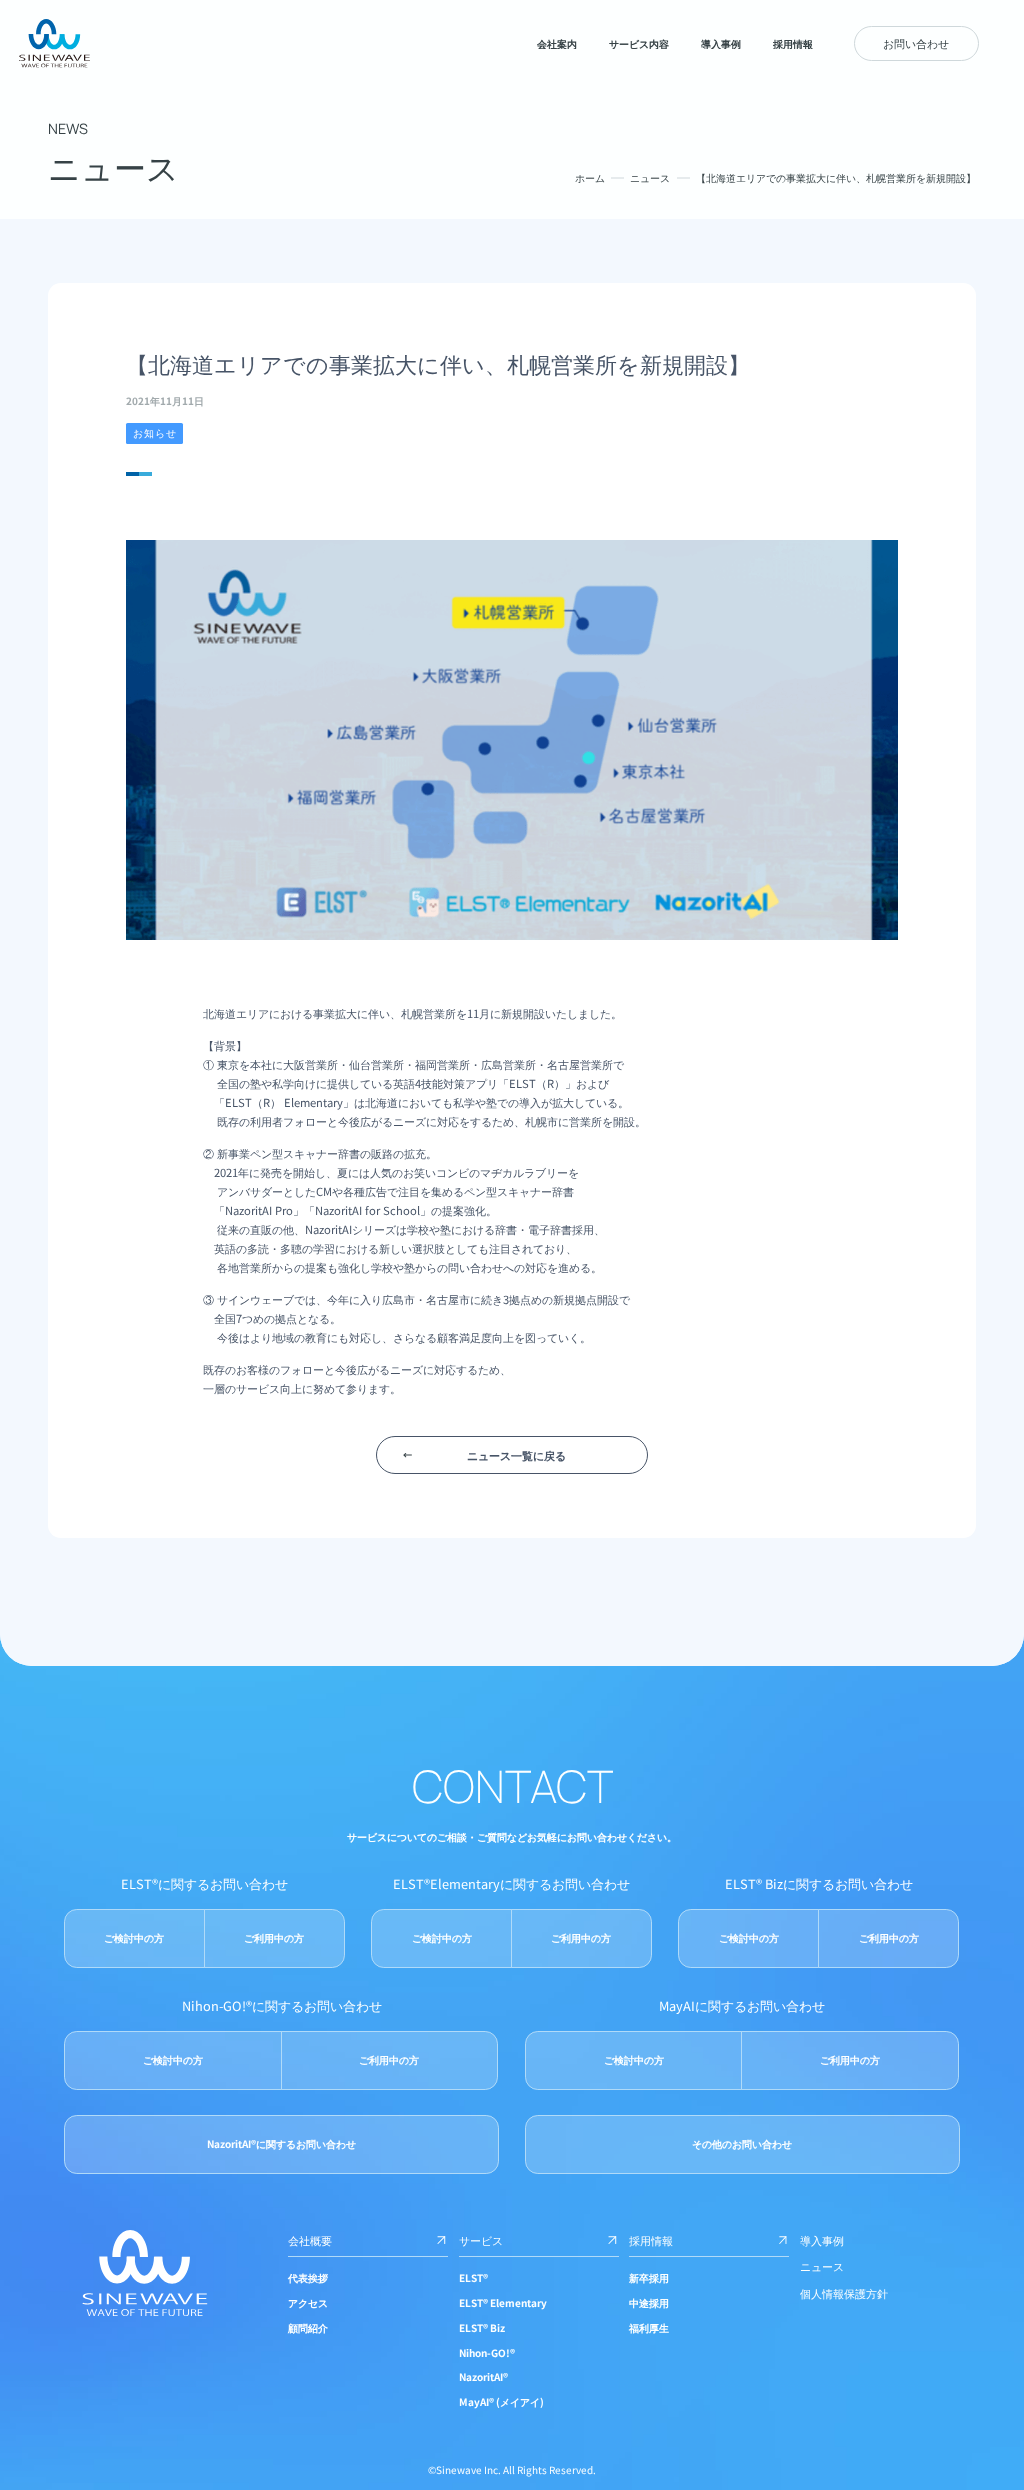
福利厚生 (649, 2327)
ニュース (650, 177)
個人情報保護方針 (844, 2293)
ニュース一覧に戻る (516, 1455)
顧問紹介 (308, 2327)
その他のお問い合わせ (742, 2143)
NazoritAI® (483, 2376)
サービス (481, 2240)
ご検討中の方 (134, 1937)
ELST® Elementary (503, 2302)
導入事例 (822, 2240)
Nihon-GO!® (487, 2352)
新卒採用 (649, 2277)
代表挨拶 (308, 2277)
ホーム (590, 177)
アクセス (308, 2302)
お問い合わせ (916, 43)
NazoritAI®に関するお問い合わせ (281, 2143)
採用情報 (651, 2240)
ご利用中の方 (274, 1937)
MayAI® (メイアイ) (501, 2401)
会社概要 (310, 2240)
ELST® (473, 2277)
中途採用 (649, 2302)
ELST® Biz (482, 2327)
